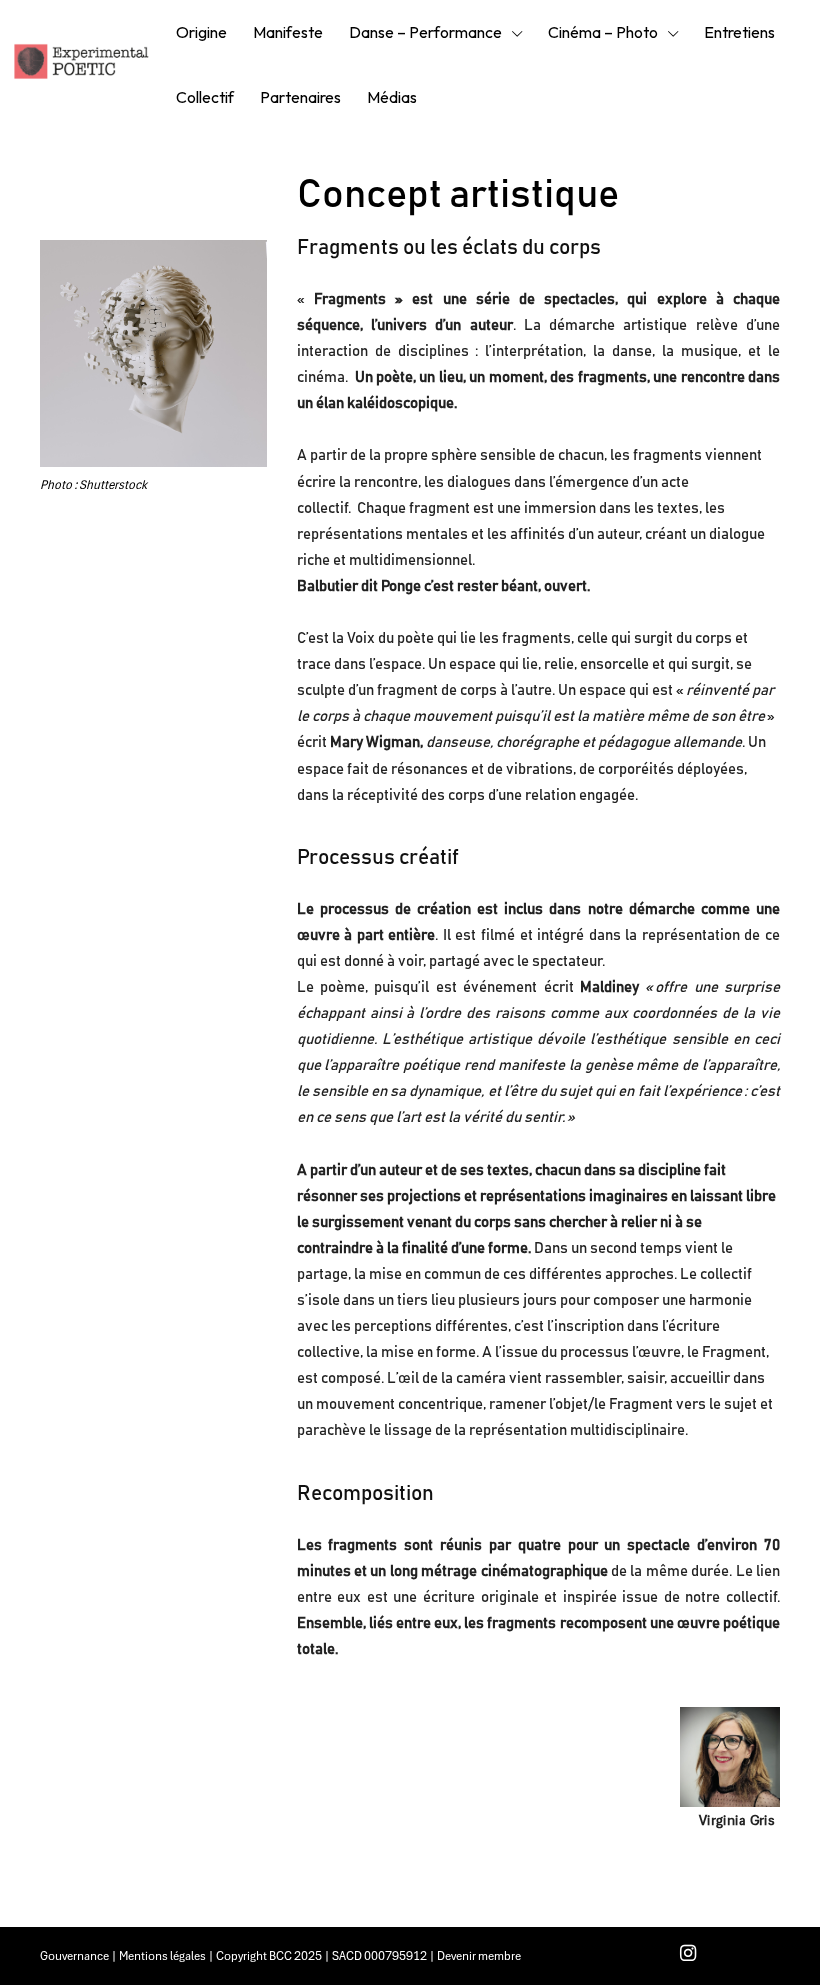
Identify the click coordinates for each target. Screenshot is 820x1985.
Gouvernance (74, 1955)
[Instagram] (688, 1956)
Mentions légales (162, 1955)
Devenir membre (479, 1955)
